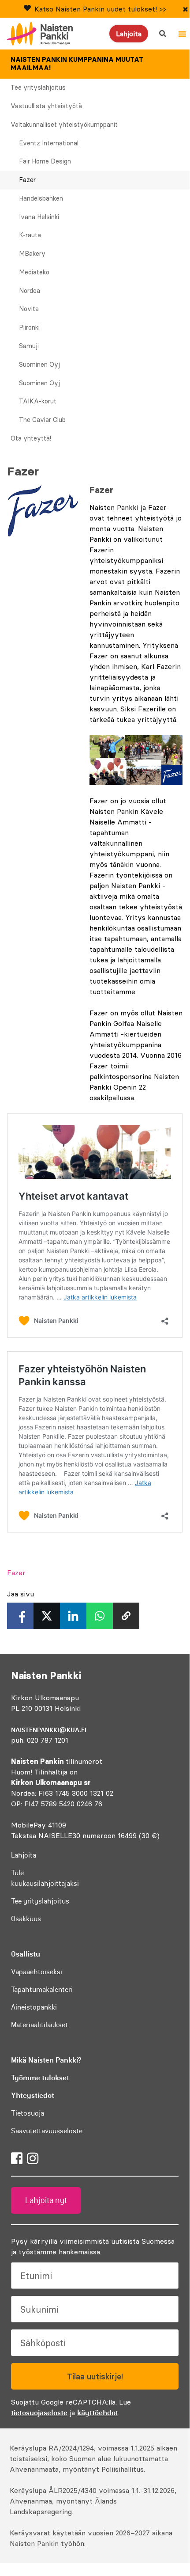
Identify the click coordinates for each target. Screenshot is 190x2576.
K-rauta (30, 235)
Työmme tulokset (40, 2078)
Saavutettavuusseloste (47, 2131)
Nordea (30, 291)
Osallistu (26, 1954)
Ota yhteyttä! (31, 438)
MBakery (32, 254)
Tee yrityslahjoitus (38, 87)
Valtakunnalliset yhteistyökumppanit (64, 125)
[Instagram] (33, 2158)
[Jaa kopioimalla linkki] (126, 1616)
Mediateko (34, 272)
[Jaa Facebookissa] (20, 1616)
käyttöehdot (98, 2413)
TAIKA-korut (38, 401)
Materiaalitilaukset (39, 2025)
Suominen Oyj (39, 365)
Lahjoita (129, 34)
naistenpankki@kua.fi (49, 1730)
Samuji (29, 346)
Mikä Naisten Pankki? (46, 2060)
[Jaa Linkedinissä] (73, 1616)
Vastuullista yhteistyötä (46, 106)
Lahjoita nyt (46, 2200)
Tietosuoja (28, 2113)
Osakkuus (26, 1919)
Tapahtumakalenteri (42, 1989)
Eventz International (49, 143)
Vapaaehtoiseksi (37, 1972)
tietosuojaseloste (39, 2413)
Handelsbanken (41, 198)
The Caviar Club (42, 420)
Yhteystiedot (33, 2095)
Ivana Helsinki (39, 217)
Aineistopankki (34, 2007)
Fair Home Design (45, 161)
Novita (29, 309)
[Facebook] (17, 2158)
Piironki (29, 327)
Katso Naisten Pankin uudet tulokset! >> (100, 9)
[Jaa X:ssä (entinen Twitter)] (47, 1616)
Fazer (27, 180)
